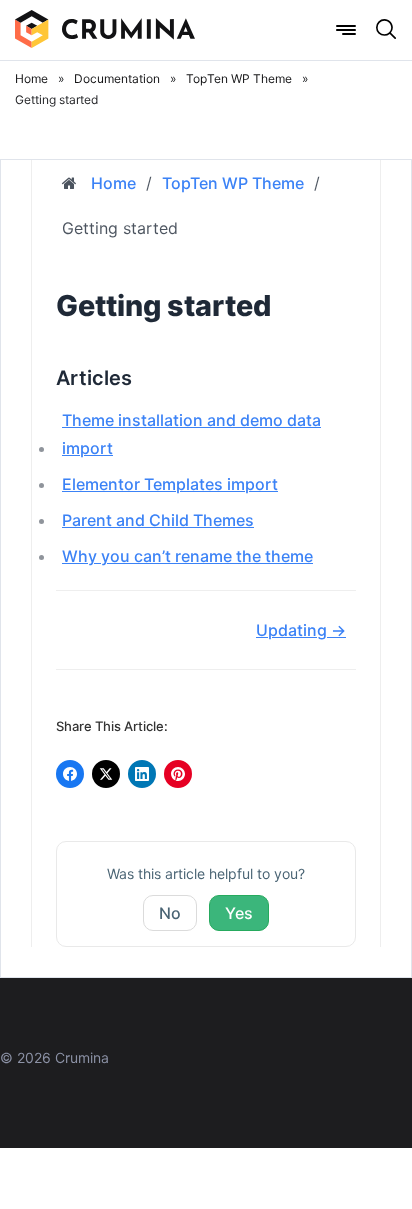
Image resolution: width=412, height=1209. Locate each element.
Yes (239, 913)
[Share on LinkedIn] (142, 774)
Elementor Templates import (170, 484)
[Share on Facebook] (70, 774)
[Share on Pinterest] (178, 774)
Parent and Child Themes (158, 520)
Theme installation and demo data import (191, 434)
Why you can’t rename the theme (187, 556)
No (170, 913)
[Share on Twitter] (106, 774)
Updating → (301, 630)
